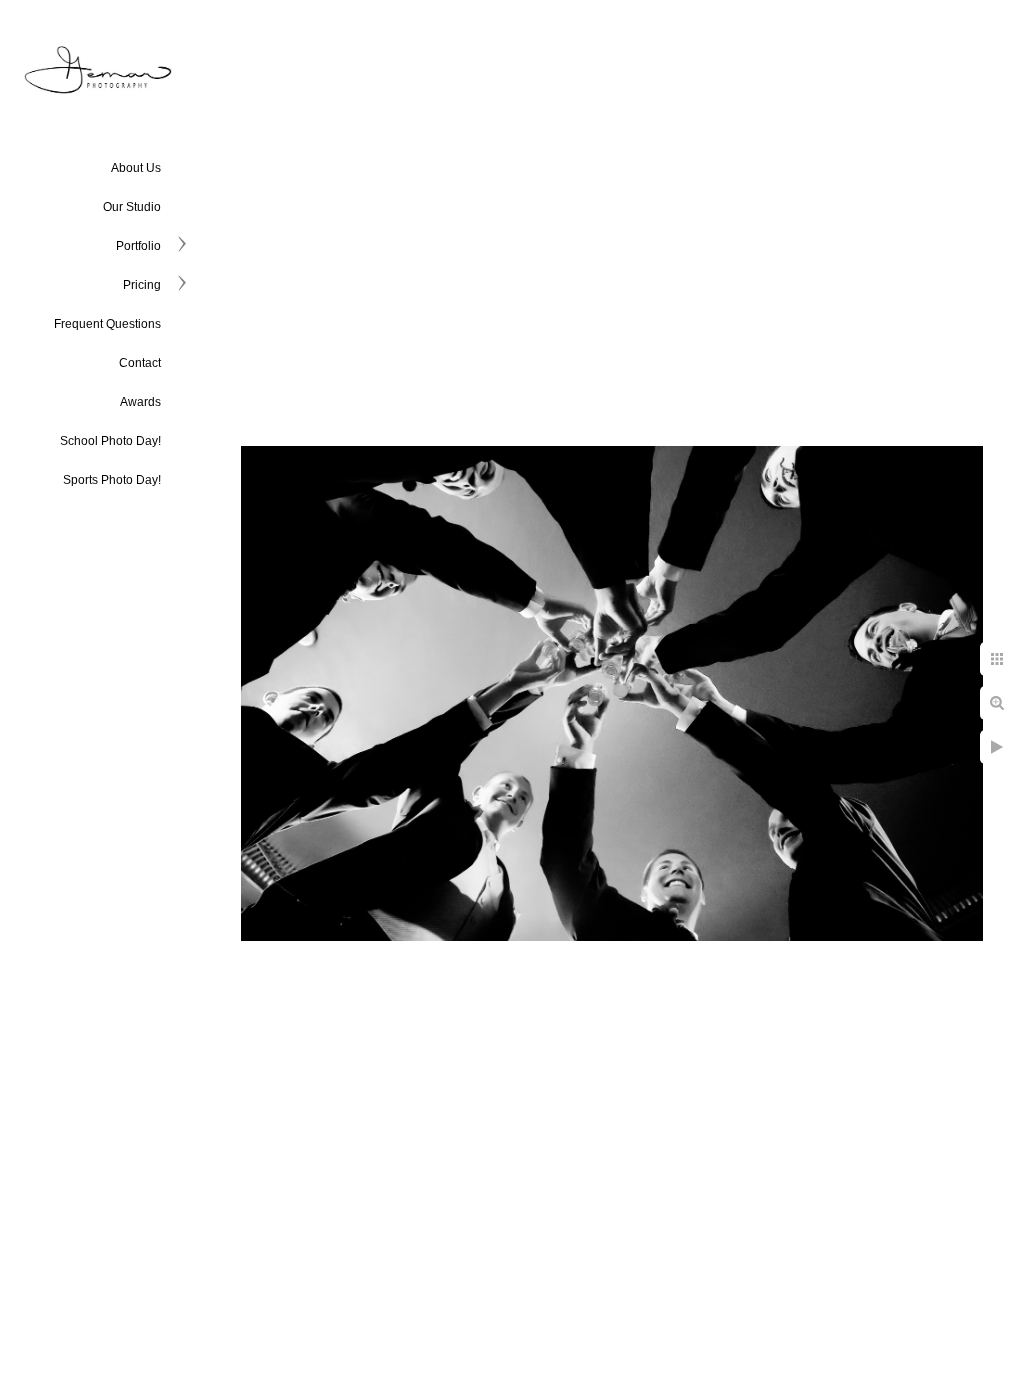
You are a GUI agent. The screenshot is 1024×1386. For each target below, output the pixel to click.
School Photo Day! (110, 441)
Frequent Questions (107, 324)
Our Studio (132, 207)
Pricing (142, 285)
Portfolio (138, 246)
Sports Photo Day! (112, 480)
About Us (136, 168)
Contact (140, 363)
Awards (140, 402)
